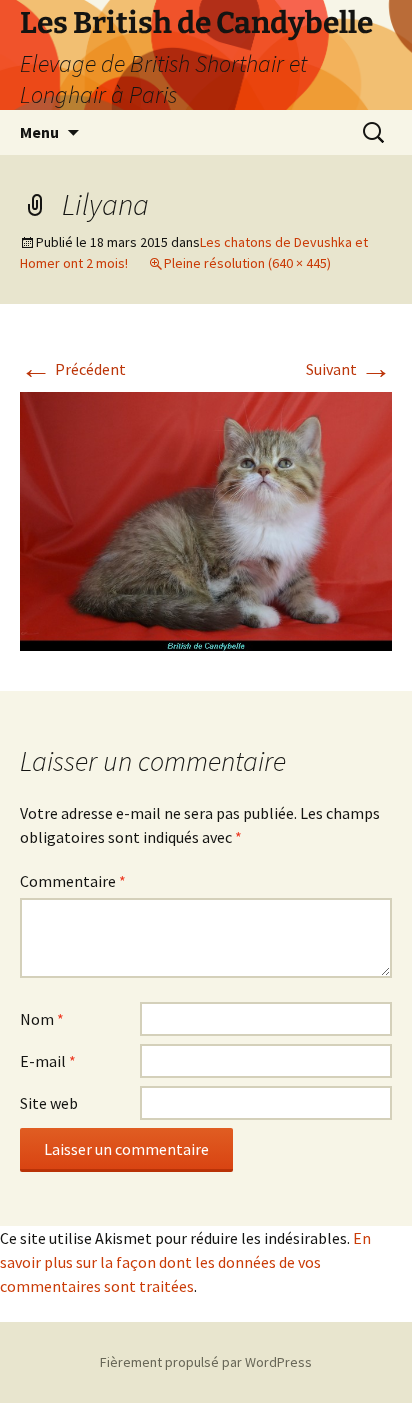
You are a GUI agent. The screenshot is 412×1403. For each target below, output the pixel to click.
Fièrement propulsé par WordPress (206, 1362)
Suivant (349, 369)
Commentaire (73, 881)
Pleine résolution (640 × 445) (247, 263)
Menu (39, 132)
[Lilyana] (206, 519)
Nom (42, 1019)
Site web (49, 1103)
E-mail (48, 1061)
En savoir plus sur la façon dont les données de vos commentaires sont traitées (185, 1262)
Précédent (73, 369)
